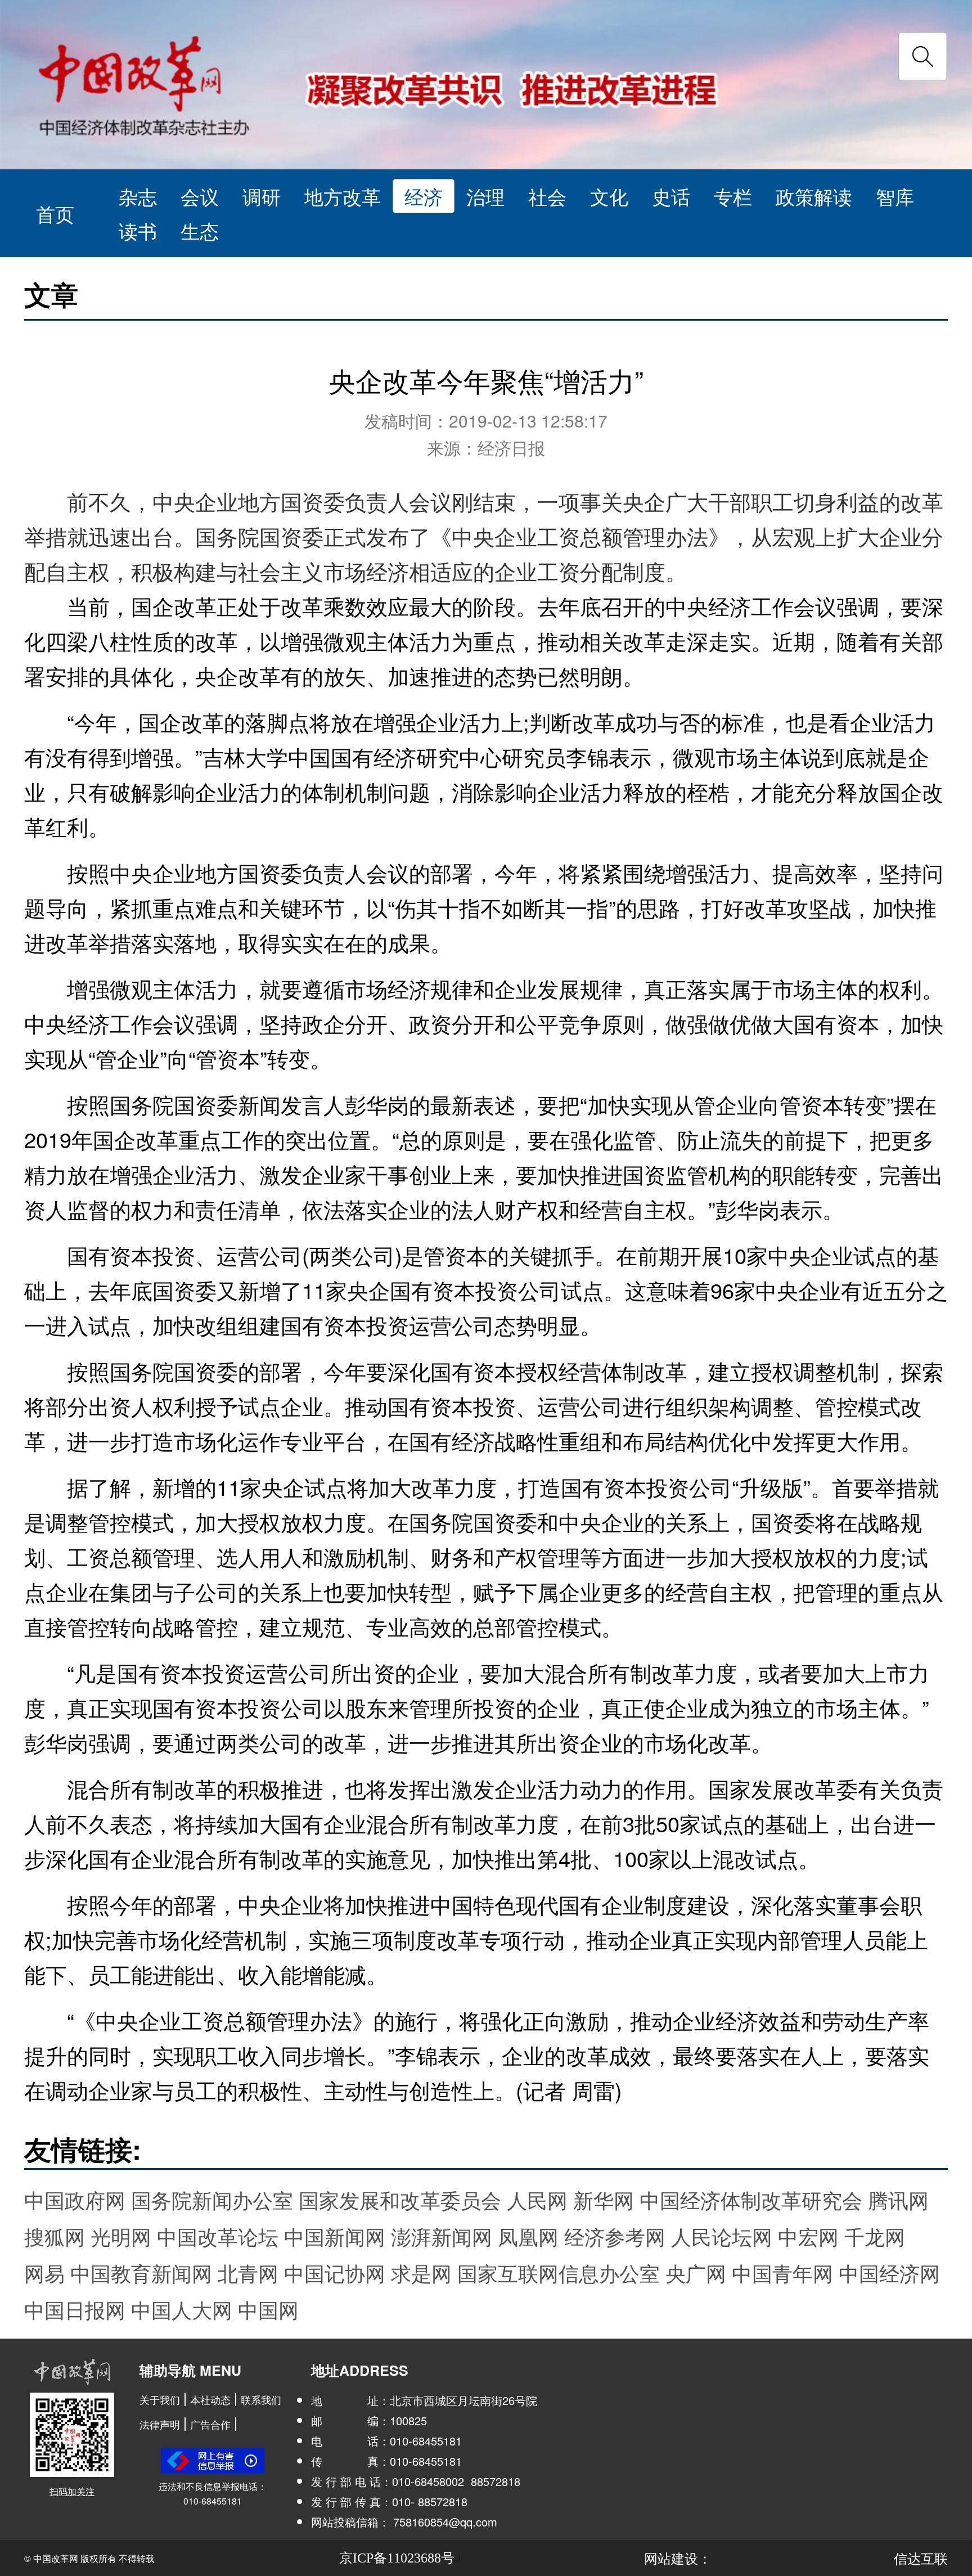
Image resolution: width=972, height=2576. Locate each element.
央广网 (696, 2272)
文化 (609, 196)
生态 (200, 230)
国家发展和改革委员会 (400, 2199)
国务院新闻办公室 (212, 2199)
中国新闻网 (335, 2236)
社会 (547, 196)
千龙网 (875, 2236)
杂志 (138, 196)
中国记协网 (335, 2272)
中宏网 (808, 2236)
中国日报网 (75, 2309)
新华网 (604, 2199)
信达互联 (921, 2558)
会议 (200, 196)
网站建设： (678, 2558)
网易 (44, 2272)
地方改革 (343, 196)
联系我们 (261, 2399)
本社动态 (210, 2399)
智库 (895, 196)
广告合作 (210, 2424)
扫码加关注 (72, 2491)
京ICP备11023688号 (397, 2558)
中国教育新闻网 (141, 2272)
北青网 (248, 2272)
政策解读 (814, 196)
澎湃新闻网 (442, 2236)
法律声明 (160, 2424)
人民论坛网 (722, 2236)
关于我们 (160, 2399)
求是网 (421, 2272)
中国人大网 (182, 2309)
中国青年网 (782, 2272)
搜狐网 (55, 2236)
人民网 (537, 2199)
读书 (138, 230)
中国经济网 (889, 2272)
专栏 (733, 196)
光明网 (121, 2236)
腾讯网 (898, 2199)
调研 (262, 196)
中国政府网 (75, 2199)
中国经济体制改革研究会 (751, 2199)
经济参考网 (615, 2236)
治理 (485, 196)
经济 (424, 196)
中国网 (268, 2309)
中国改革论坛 (218, 2236)
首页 (55, 213)
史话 (671, 196)
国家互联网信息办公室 (559, 2272)
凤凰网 (528, 2236)
